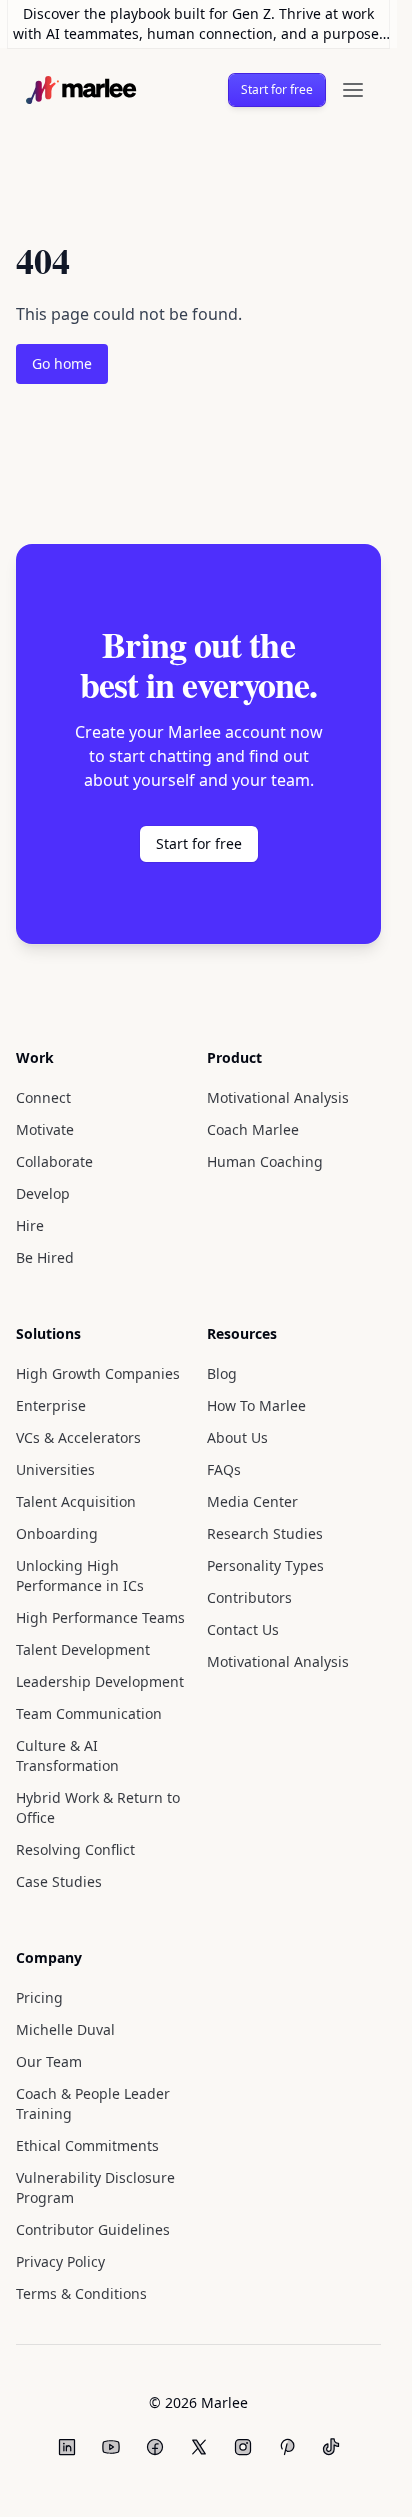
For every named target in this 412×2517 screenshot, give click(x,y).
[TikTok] (331, 2487)
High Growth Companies (95, 1413)
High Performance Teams (100, 1657)
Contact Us (243, 1669)
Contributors (247, 1637)
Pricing (38, 2037)
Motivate (44, 1169)
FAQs (224, 1509)
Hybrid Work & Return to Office (96, 1847)
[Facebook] (155, 2487)
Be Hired (45, 1297)
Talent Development (83, 1689)
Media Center (252, 1541)
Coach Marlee (253, 1169)
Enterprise (49, 1445)
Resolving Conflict (75, 1889)
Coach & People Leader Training (95, 2143)
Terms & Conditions (80, 2333)
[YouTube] (111, 2487)
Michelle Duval (64, 2069)
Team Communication (86, 1753)
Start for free (274, 89)
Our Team (48, 2101)
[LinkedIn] (67, 2487)
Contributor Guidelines (89, 2269)
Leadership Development (99, 1721)
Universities (54, 1509)
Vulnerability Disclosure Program (93, 2227)
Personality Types (266, 1605)
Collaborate (54, 1201)
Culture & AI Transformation (65, 1795)
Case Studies (59, 1921)
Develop (44, 1233)
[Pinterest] (287, 2487)
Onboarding (55, 1573)
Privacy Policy (62, 2301)
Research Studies (265, 1573)
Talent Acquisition (74, 1541)
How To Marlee (258, 1445)
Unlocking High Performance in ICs (78, 1615)
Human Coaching (263, 1201)
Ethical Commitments (82, 2185)
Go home (63, 363)
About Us (237, 1477)
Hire (29, 1265)
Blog (222, 1413)
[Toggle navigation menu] (353, 90)
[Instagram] (243, 2487)
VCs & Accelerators (80, 1477)
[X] (199, 2487)
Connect (44, 1137)
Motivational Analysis (275, 1137)
